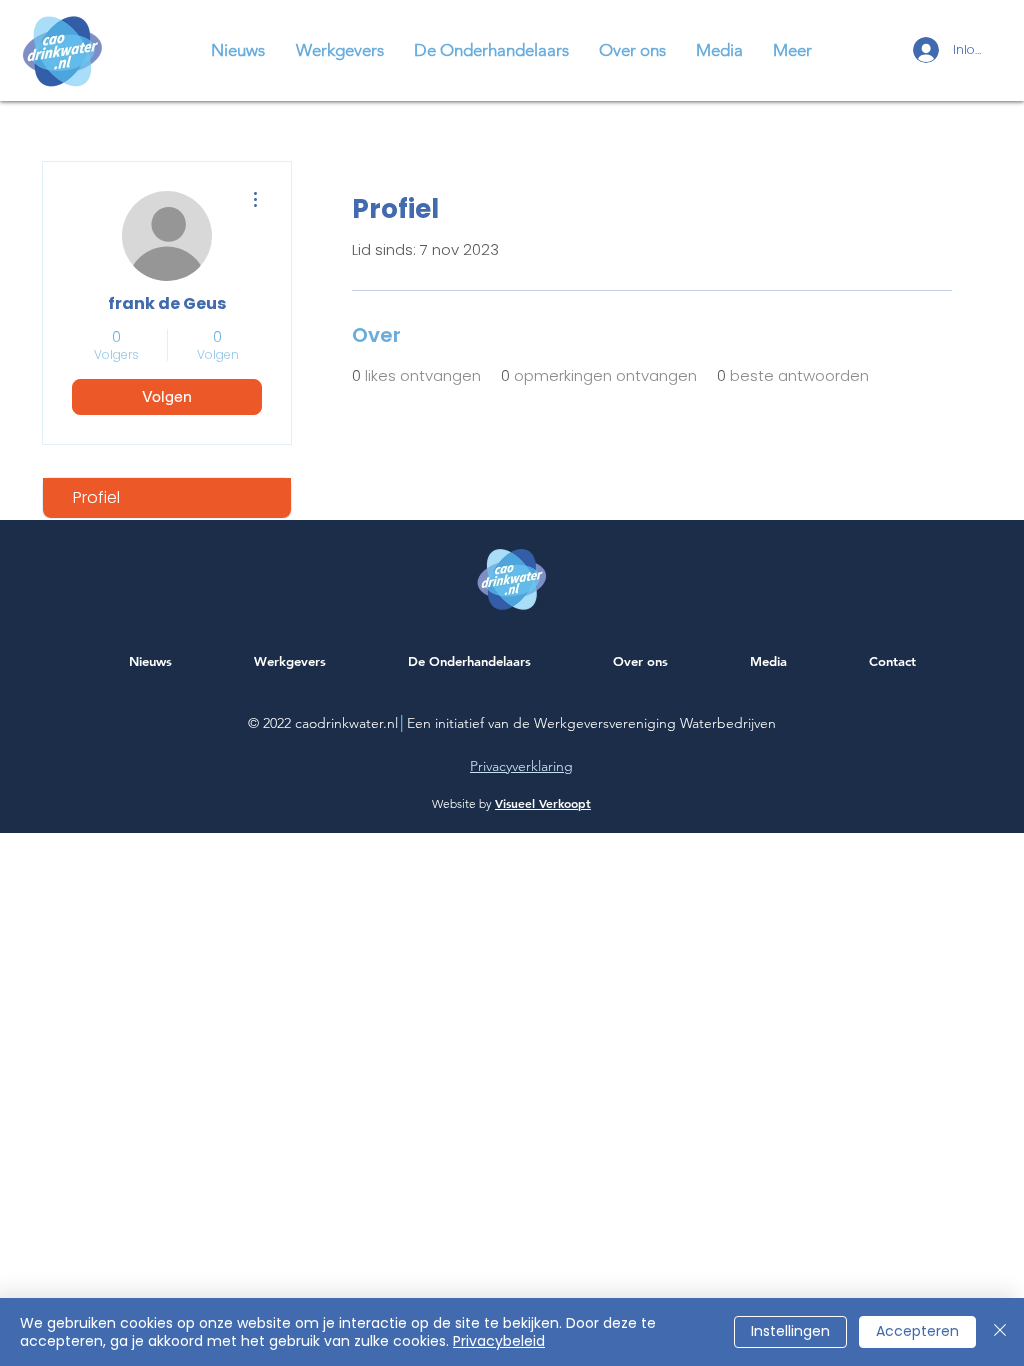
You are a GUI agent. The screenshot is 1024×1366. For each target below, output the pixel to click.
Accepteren (917, 1331)
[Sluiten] (1000, 1332)
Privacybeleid (499, 1341)
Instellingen (790, 1331)
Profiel (96, 497)
